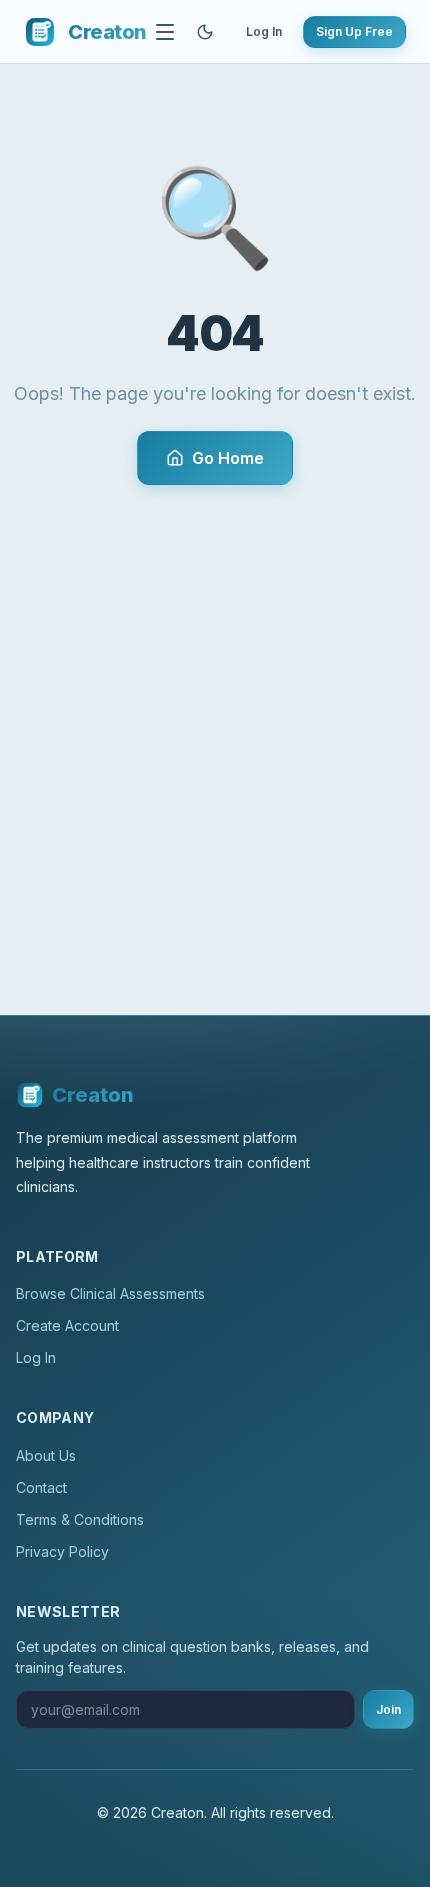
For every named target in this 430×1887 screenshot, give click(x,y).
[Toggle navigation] (165, 32)
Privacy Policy (62, 1551)
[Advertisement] (215, 710)
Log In (264, 31)
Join (388, 1709)
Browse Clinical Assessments (110, 1293)
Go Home (228, 458)
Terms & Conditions (80, 1519)
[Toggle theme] (205, 32)
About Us (46, 1455)
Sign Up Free (354, 31)
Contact (41, 1487)
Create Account (67, 1325)
